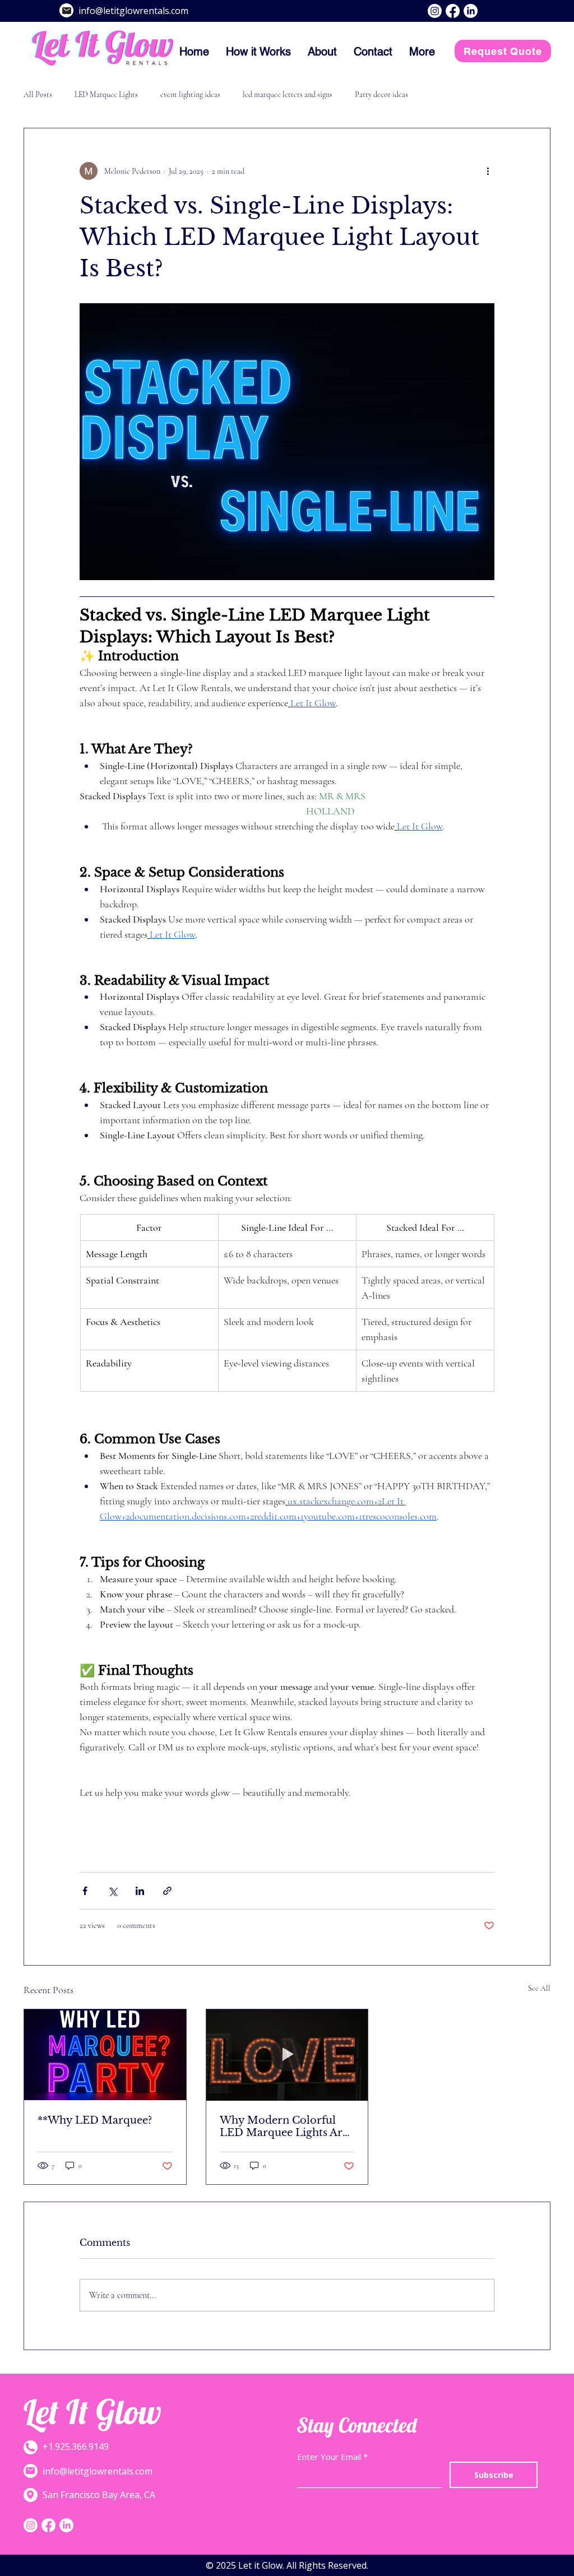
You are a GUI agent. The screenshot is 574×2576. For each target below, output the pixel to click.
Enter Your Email (329, 2457)
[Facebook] (453, 11)
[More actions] (488, 171)
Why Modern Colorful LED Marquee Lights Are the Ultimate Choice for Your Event (284, 2126)
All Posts (38, 94)
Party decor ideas (381, 94)
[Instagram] (435, 11)
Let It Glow (92, 2411)
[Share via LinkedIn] (140, 1891)
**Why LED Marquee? (95, 2120)
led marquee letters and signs (288, 94)
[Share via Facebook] (85, 1891)
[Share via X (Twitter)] (112, 1891)
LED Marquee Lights (106, 94)
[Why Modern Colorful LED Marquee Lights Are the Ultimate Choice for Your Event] (287, 2055)
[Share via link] (167, 1891)
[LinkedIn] (471, 11)
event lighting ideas (190, 94)
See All (539, 1988)
